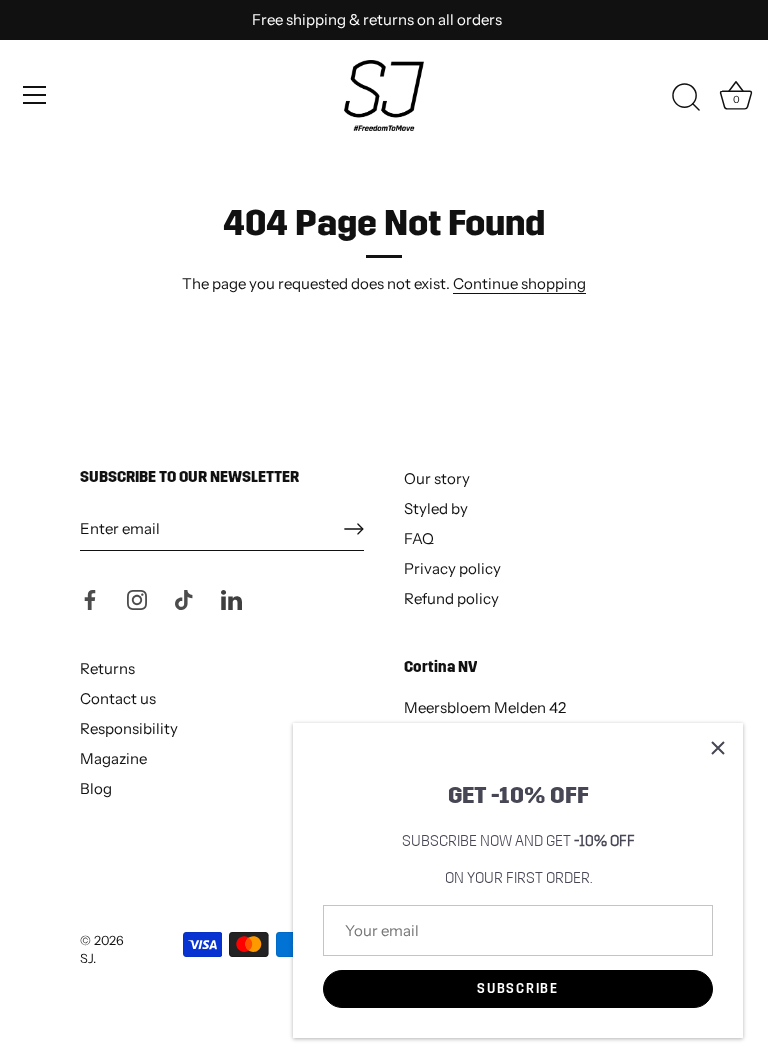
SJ (86, 958)
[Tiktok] (184, 598)
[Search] (686, 98)
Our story (437, 478)
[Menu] (35, 95)
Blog (96, 788)
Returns (107, 668)
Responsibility (129, 728)
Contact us (118, 698)
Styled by (436, 508)
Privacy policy (452, 568)
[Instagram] (137, 598)
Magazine (113, 758)
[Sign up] (354, 529)
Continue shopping (519, 283)
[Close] (718, 748)
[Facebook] (90, 598)
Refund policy (451, 598)
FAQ (419, 538)
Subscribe (517, 989)
